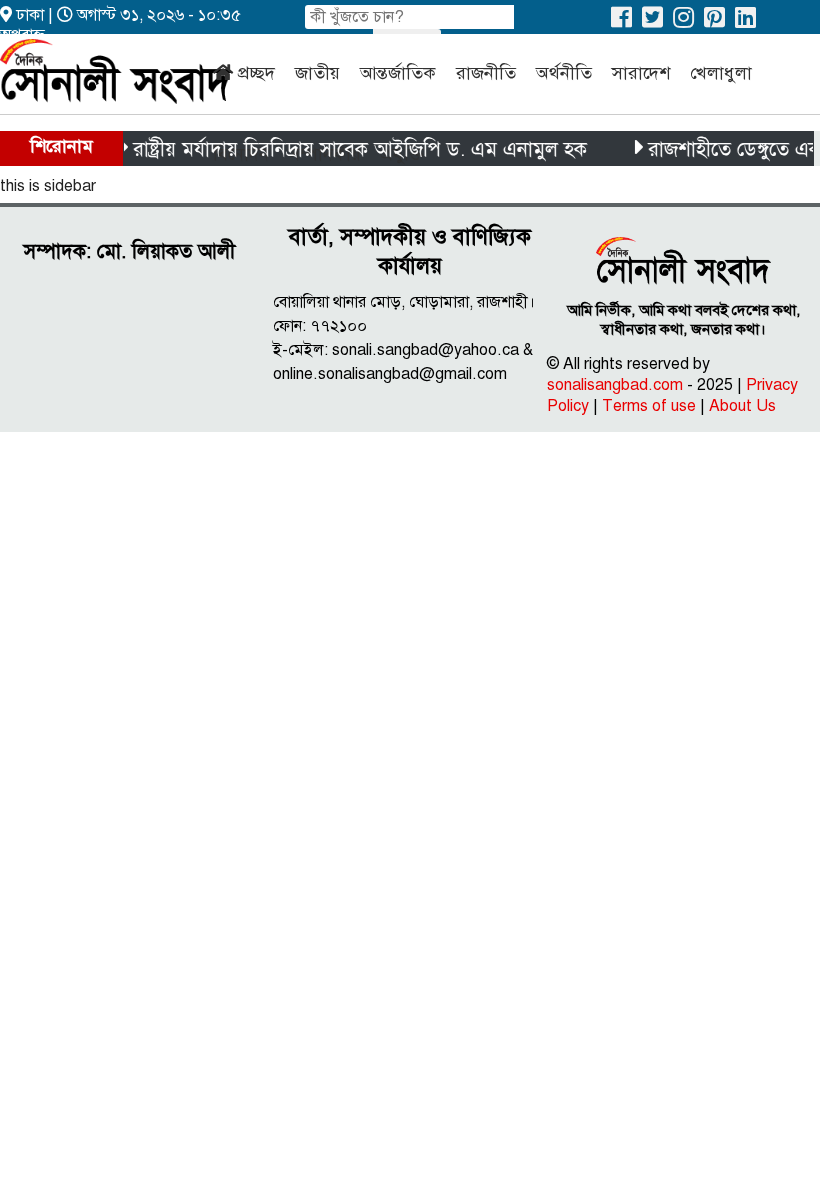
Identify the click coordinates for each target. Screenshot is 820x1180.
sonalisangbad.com (615, 385)
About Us (742, 406)
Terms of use (649, 406)
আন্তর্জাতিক (398, 73)
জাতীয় (317, 73)
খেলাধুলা (721, 73)
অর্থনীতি (564, 73)
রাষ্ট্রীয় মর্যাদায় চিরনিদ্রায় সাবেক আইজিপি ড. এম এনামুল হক (352, 149)
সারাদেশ (641, 73)
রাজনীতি (486, 73)
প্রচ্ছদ (256, 73)
